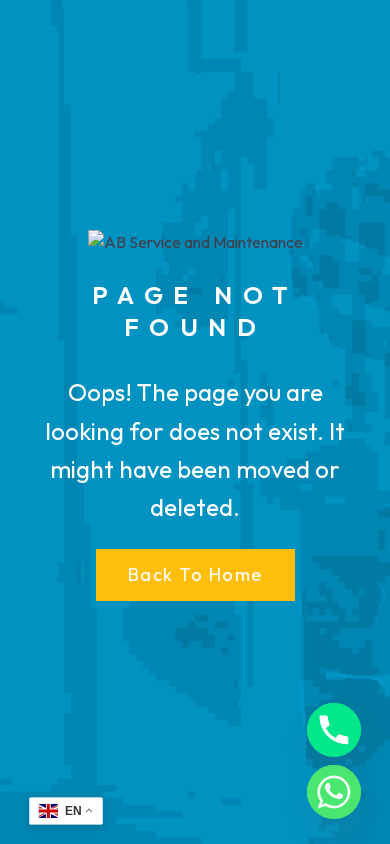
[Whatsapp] (334, 792)
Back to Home (195, 574)
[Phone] (334, 730)
